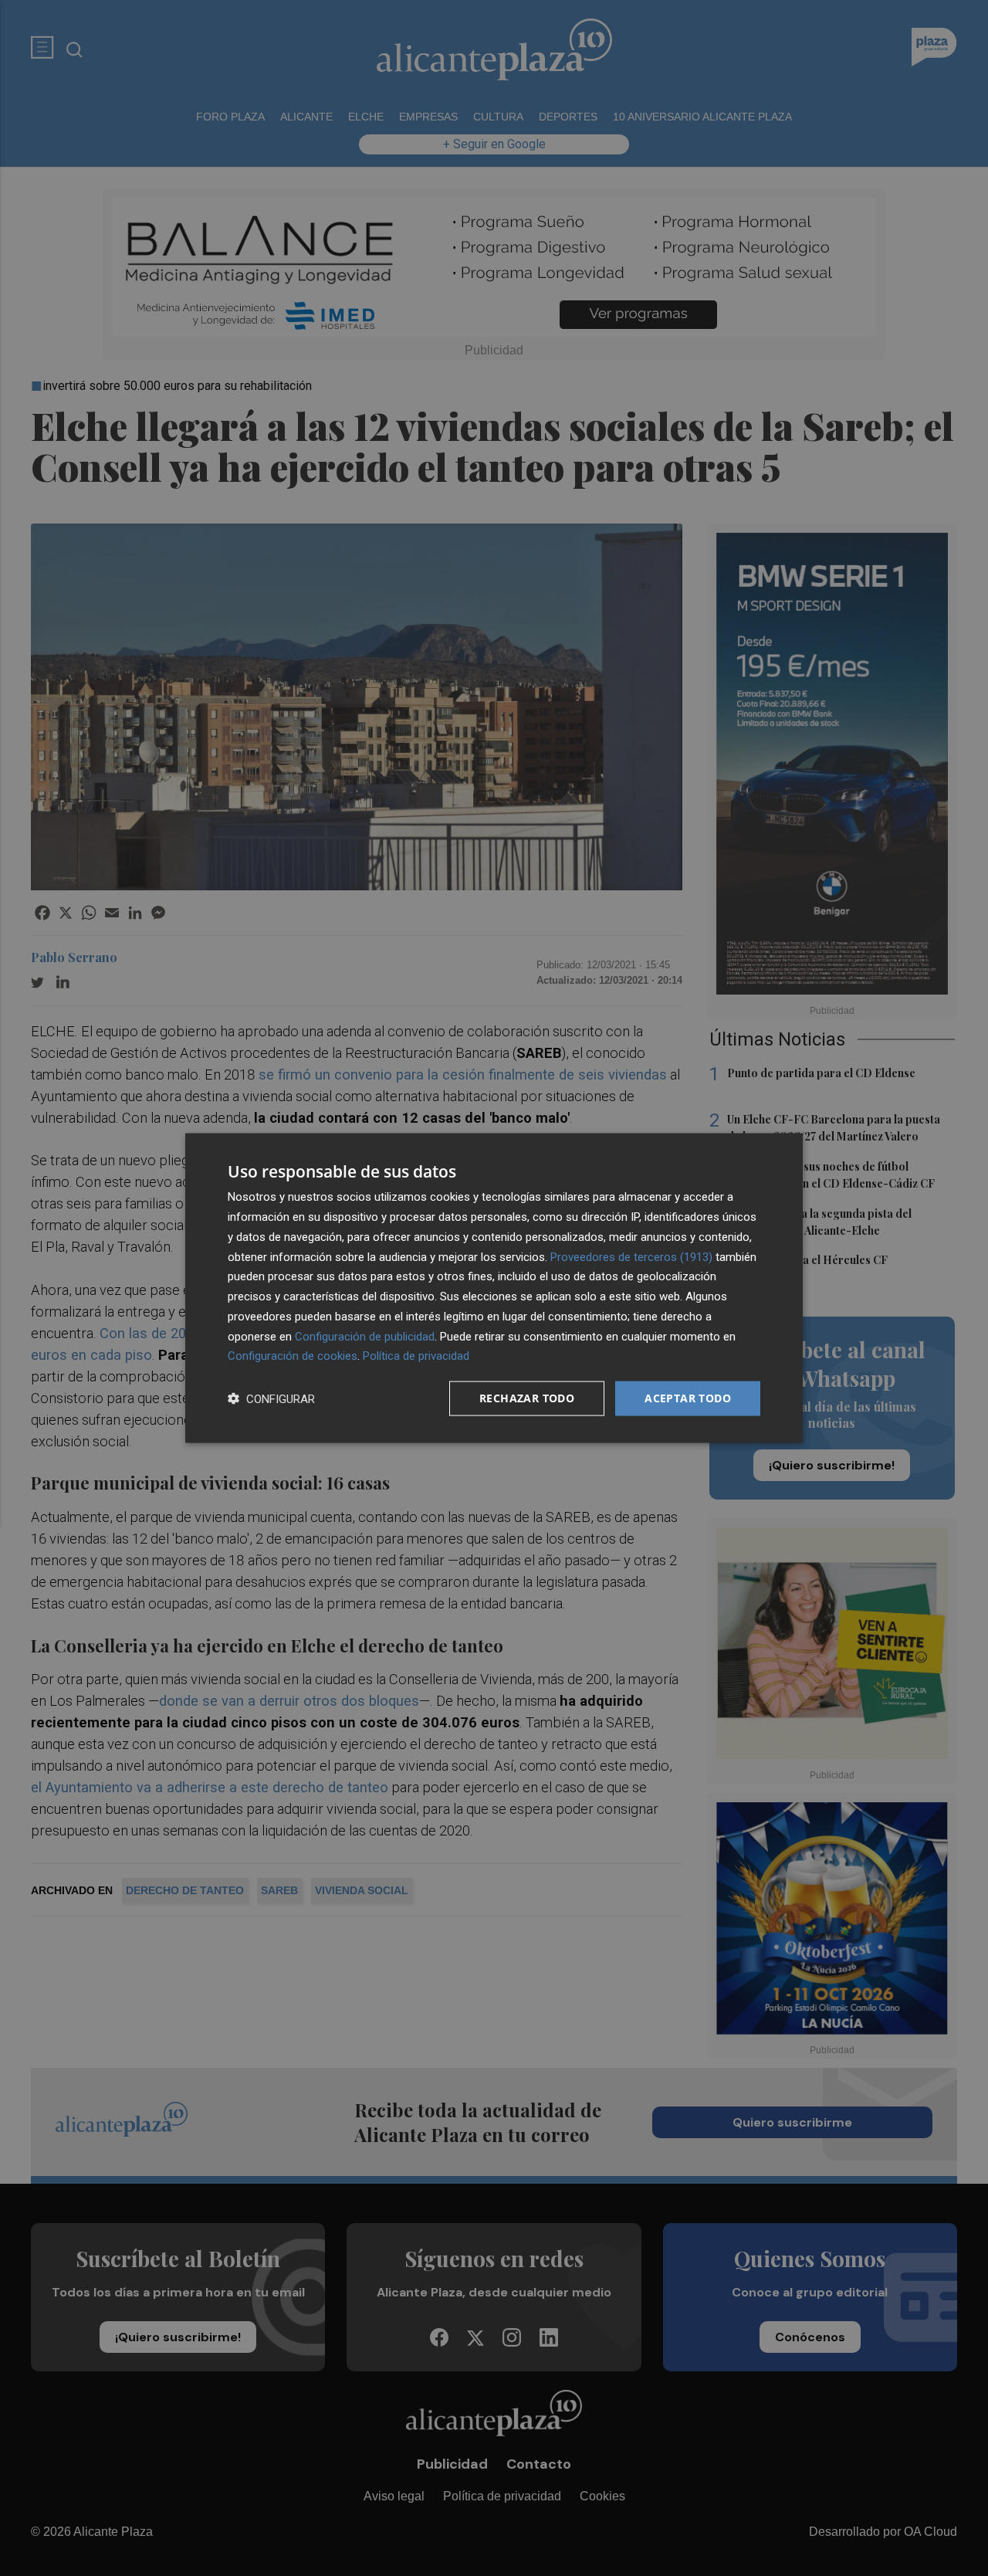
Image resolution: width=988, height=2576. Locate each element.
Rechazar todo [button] (527, 1398)
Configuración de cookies (293, 1356)
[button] (271, 1399)
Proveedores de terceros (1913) (631, 1256)
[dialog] (494, 1288)
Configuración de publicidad (365, 1336)
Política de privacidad (416, 1356)
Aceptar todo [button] (688, 1398)
